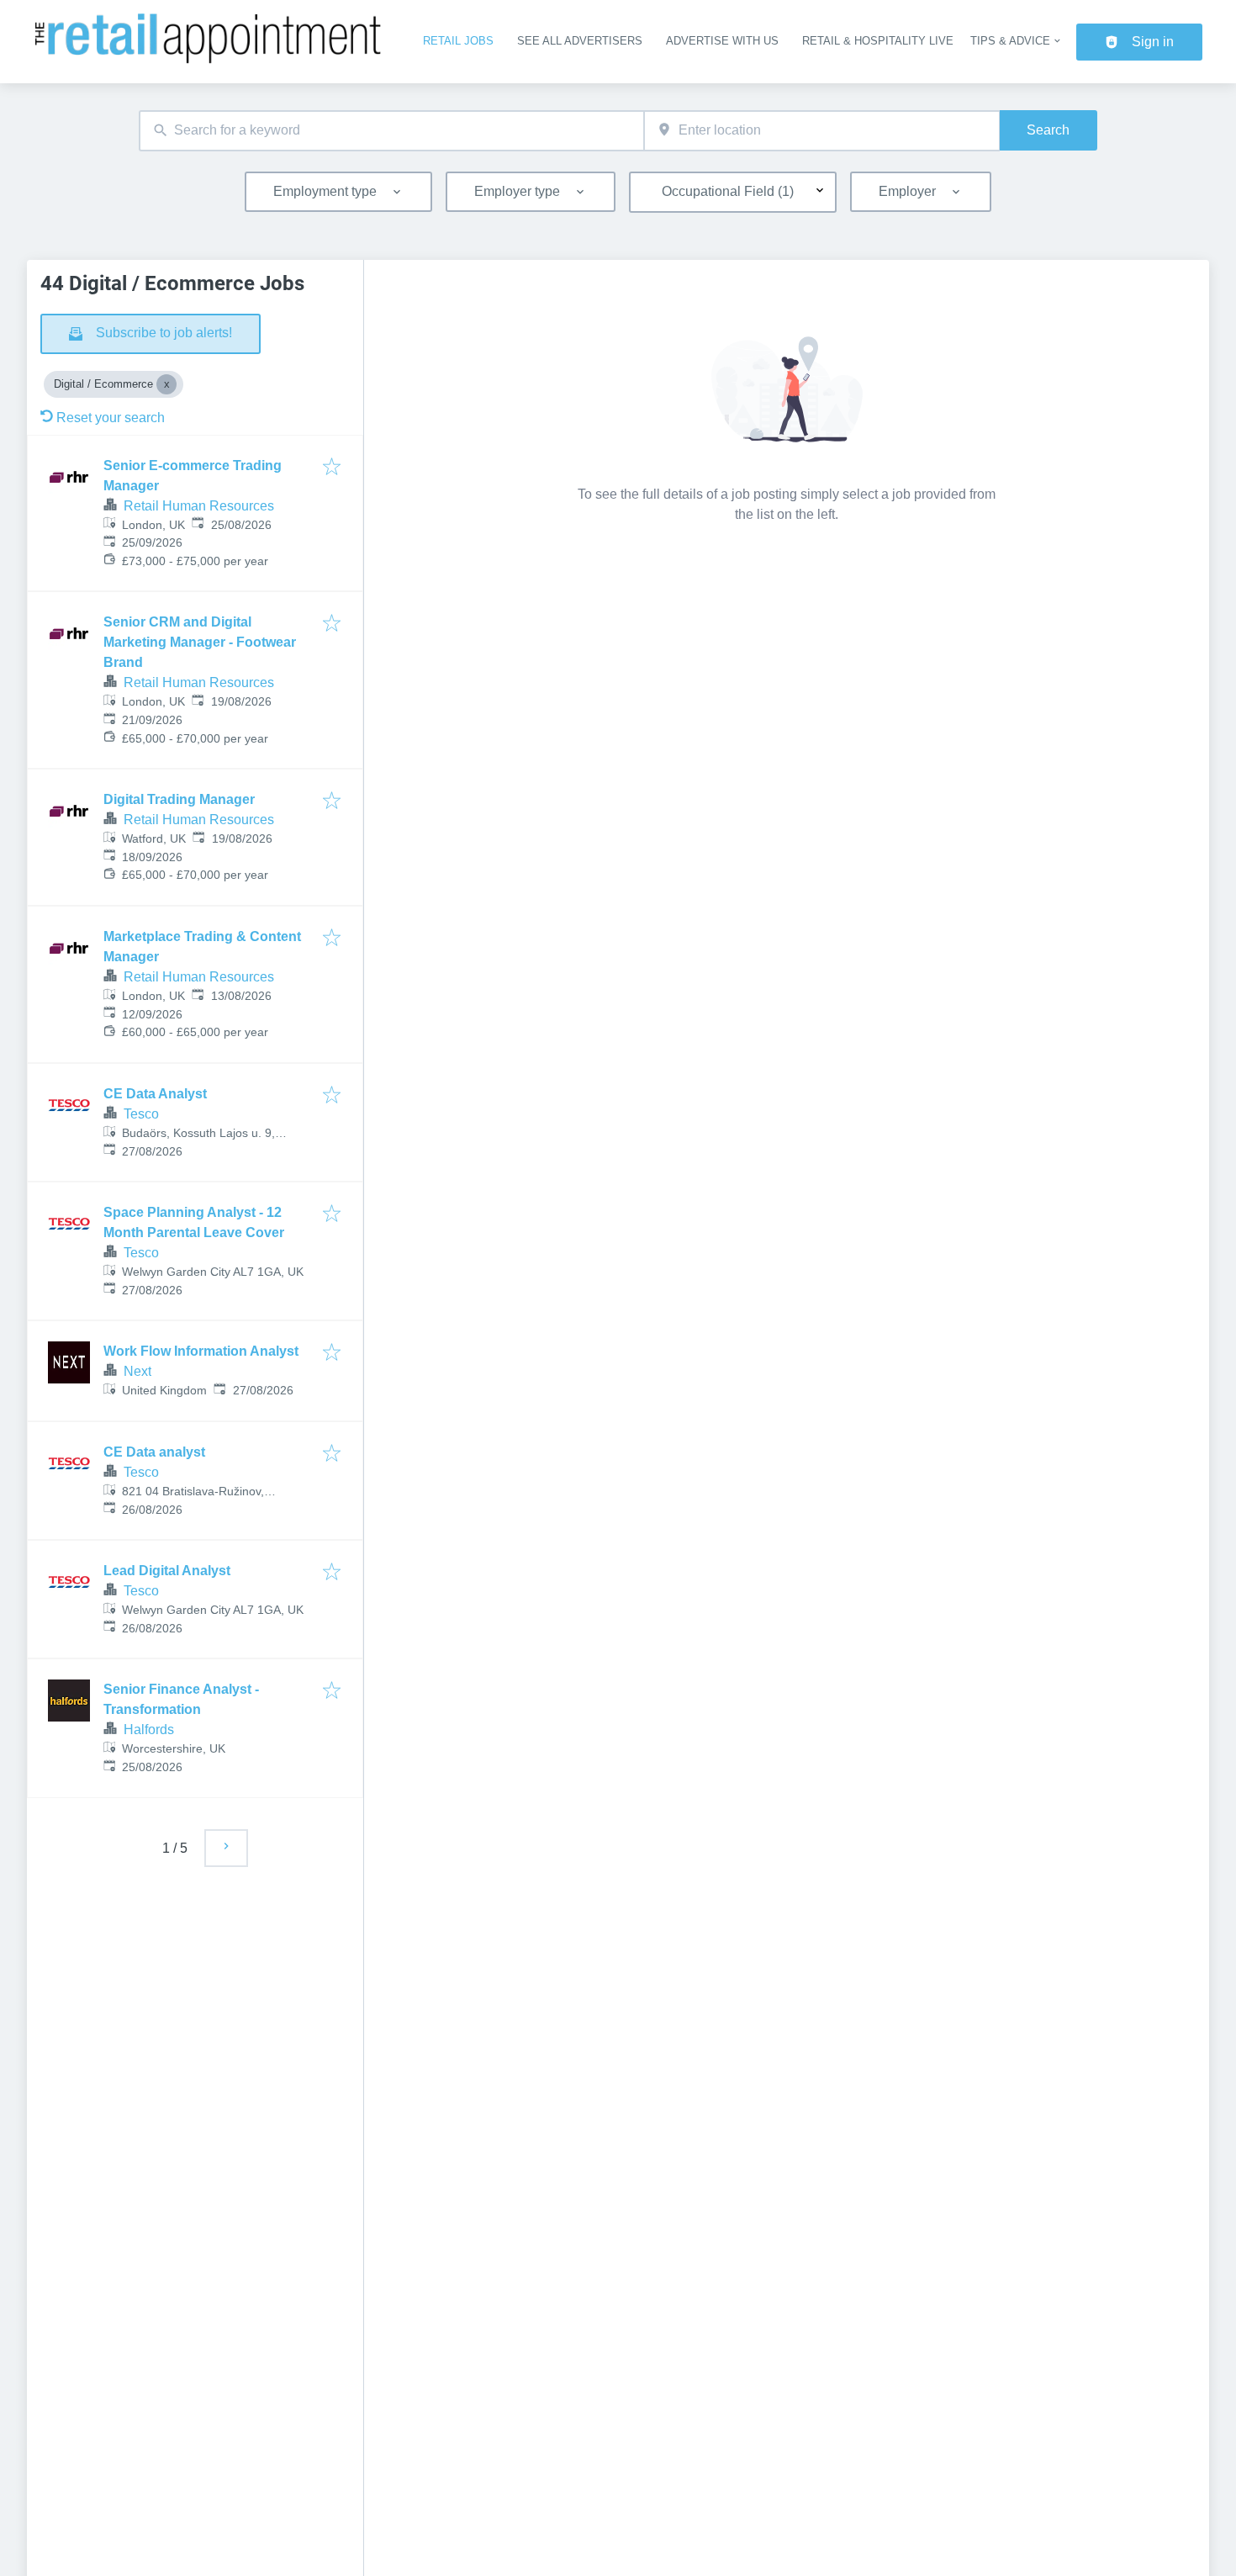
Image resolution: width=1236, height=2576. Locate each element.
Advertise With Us (722, 41)
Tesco (141, 1114)
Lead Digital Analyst (167, 1571)
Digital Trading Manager (179, 799)
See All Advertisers (580, 41)
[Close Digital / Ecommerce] (166, 384)
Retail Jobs (458, 41)
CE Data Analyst (155, 1094)
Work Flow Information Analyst (201, 1351)
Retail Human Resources (199, 506)
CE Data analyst (154, 1452)
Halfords (149, 1730)
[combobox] (391, 131)
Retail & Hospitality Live (878, 41)
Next (137, 1371)
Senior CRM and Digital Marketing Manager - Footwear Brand (200, 642)
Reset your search (111, 418)
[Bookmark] (332, 468)
